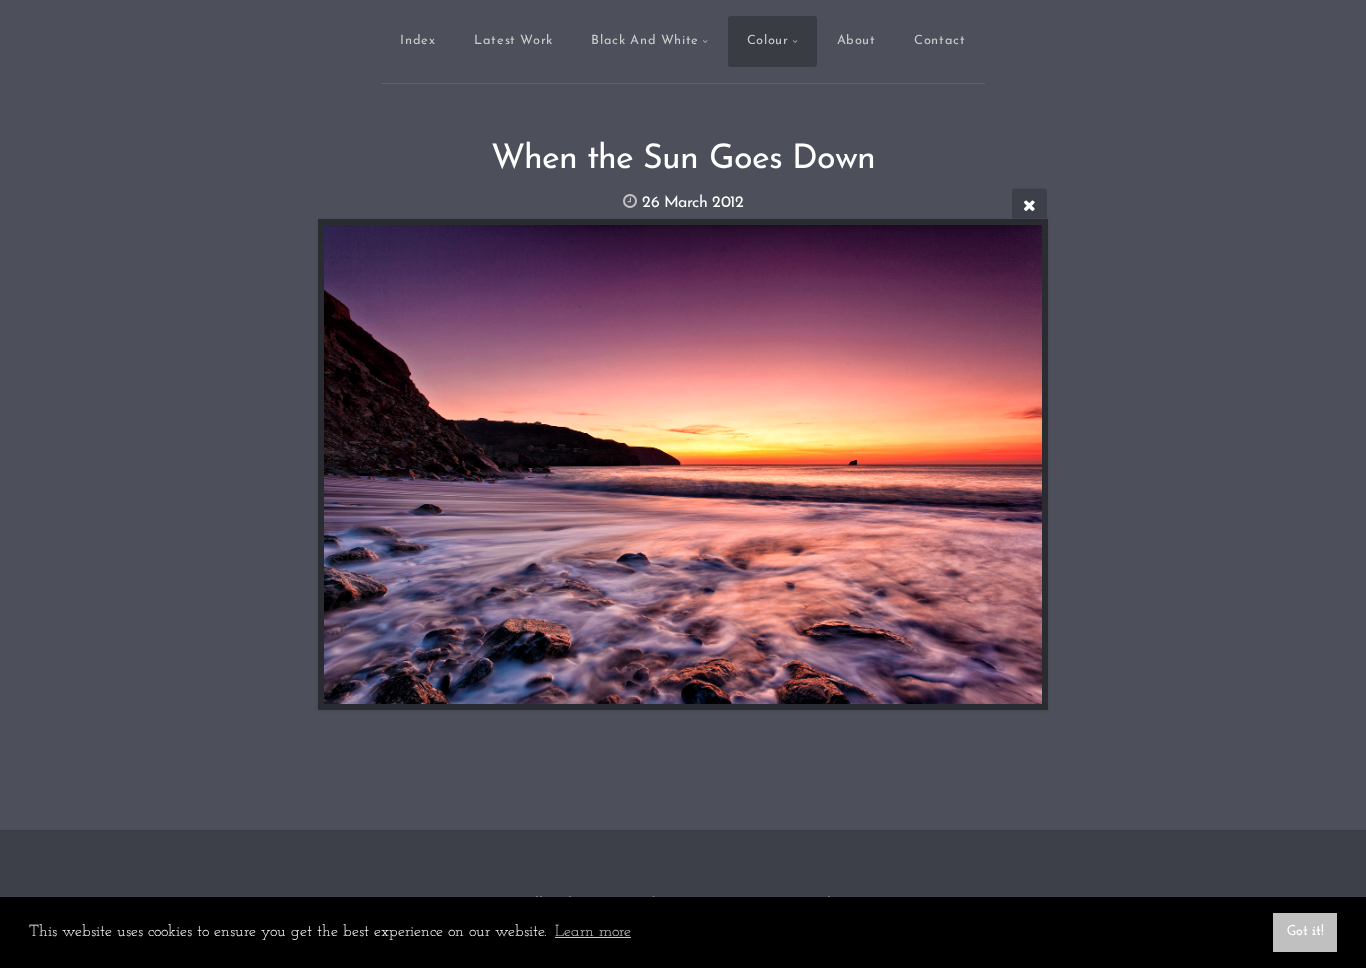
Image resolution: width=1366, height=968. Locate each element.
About (856, 40)
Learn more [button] (593, 932)
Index (417, 40)
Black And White (645, 40)
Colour (768, 40)
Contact (939, 40)
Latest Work (513, 40)
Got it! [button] (1305, 931)
